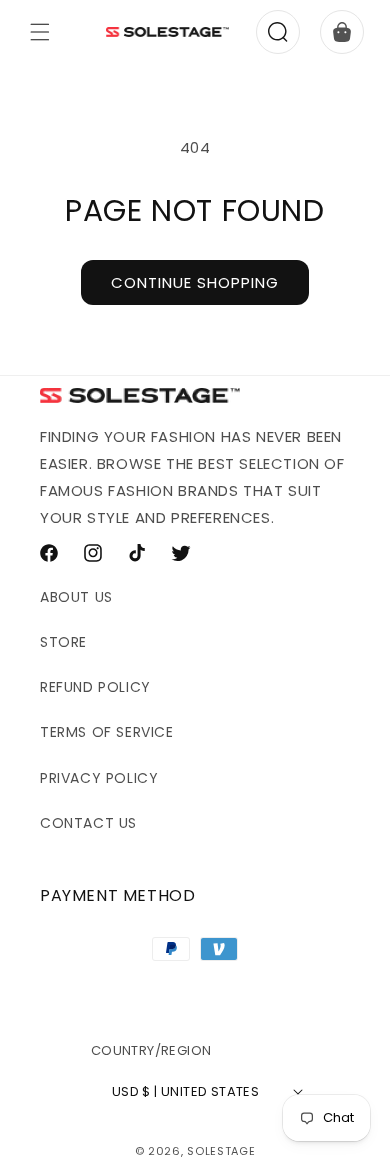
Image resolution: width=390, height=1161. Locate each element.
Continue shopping (195, 282)
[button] (40, 32)
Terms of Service (107, 732)
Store (63, 642)
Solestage (221, 1151)
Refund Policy (95, 687)
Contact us (88, 823)
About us (76, 597)
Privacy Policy (99, 778)
